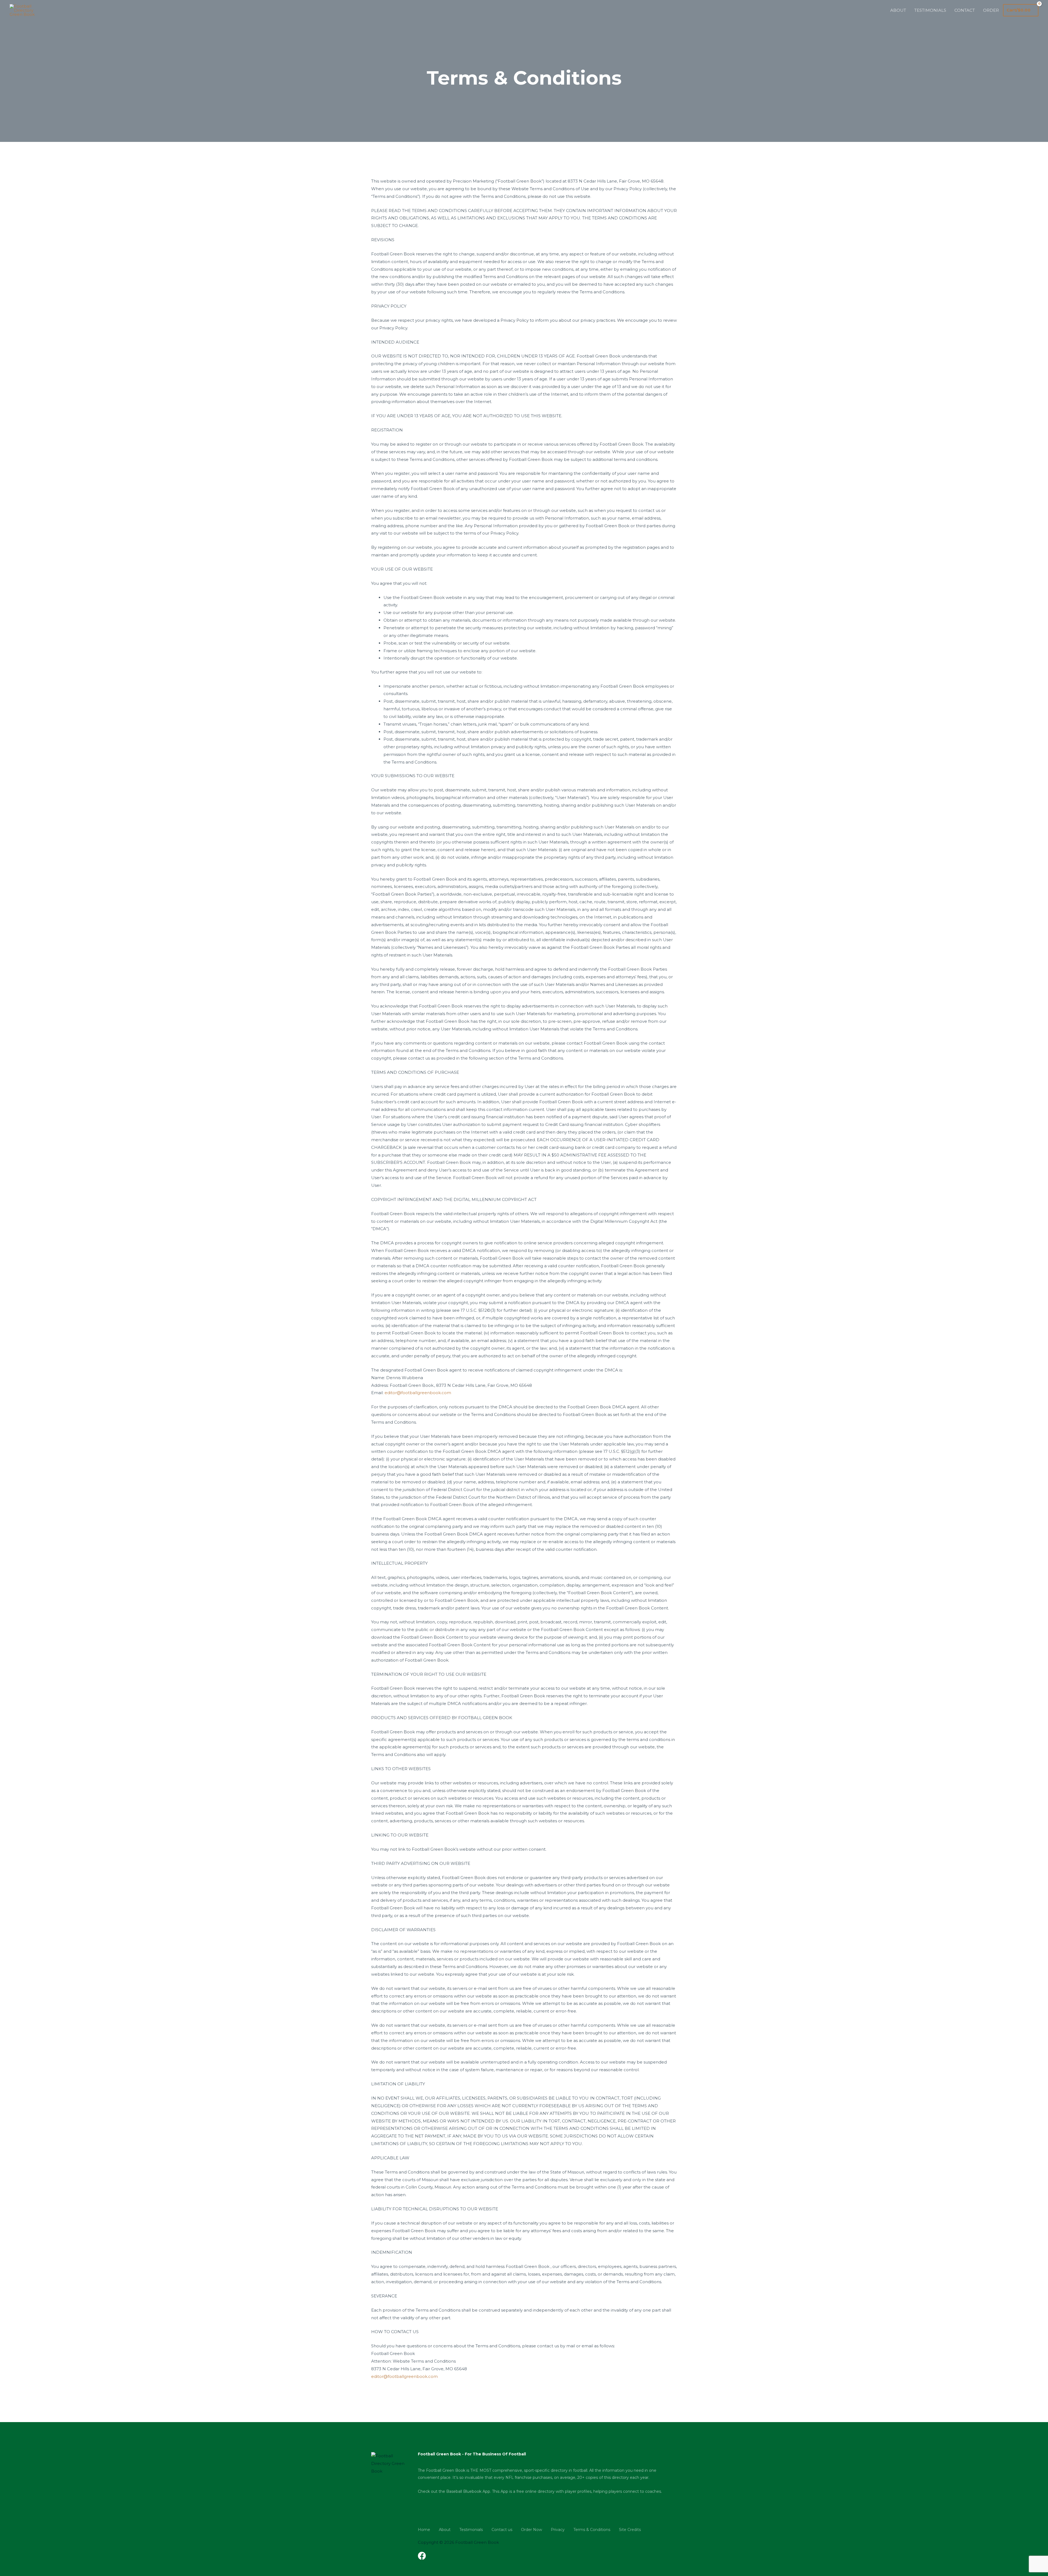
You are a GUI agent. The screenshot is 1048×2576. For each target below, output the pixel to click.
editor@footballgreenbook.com (418, 1393)
